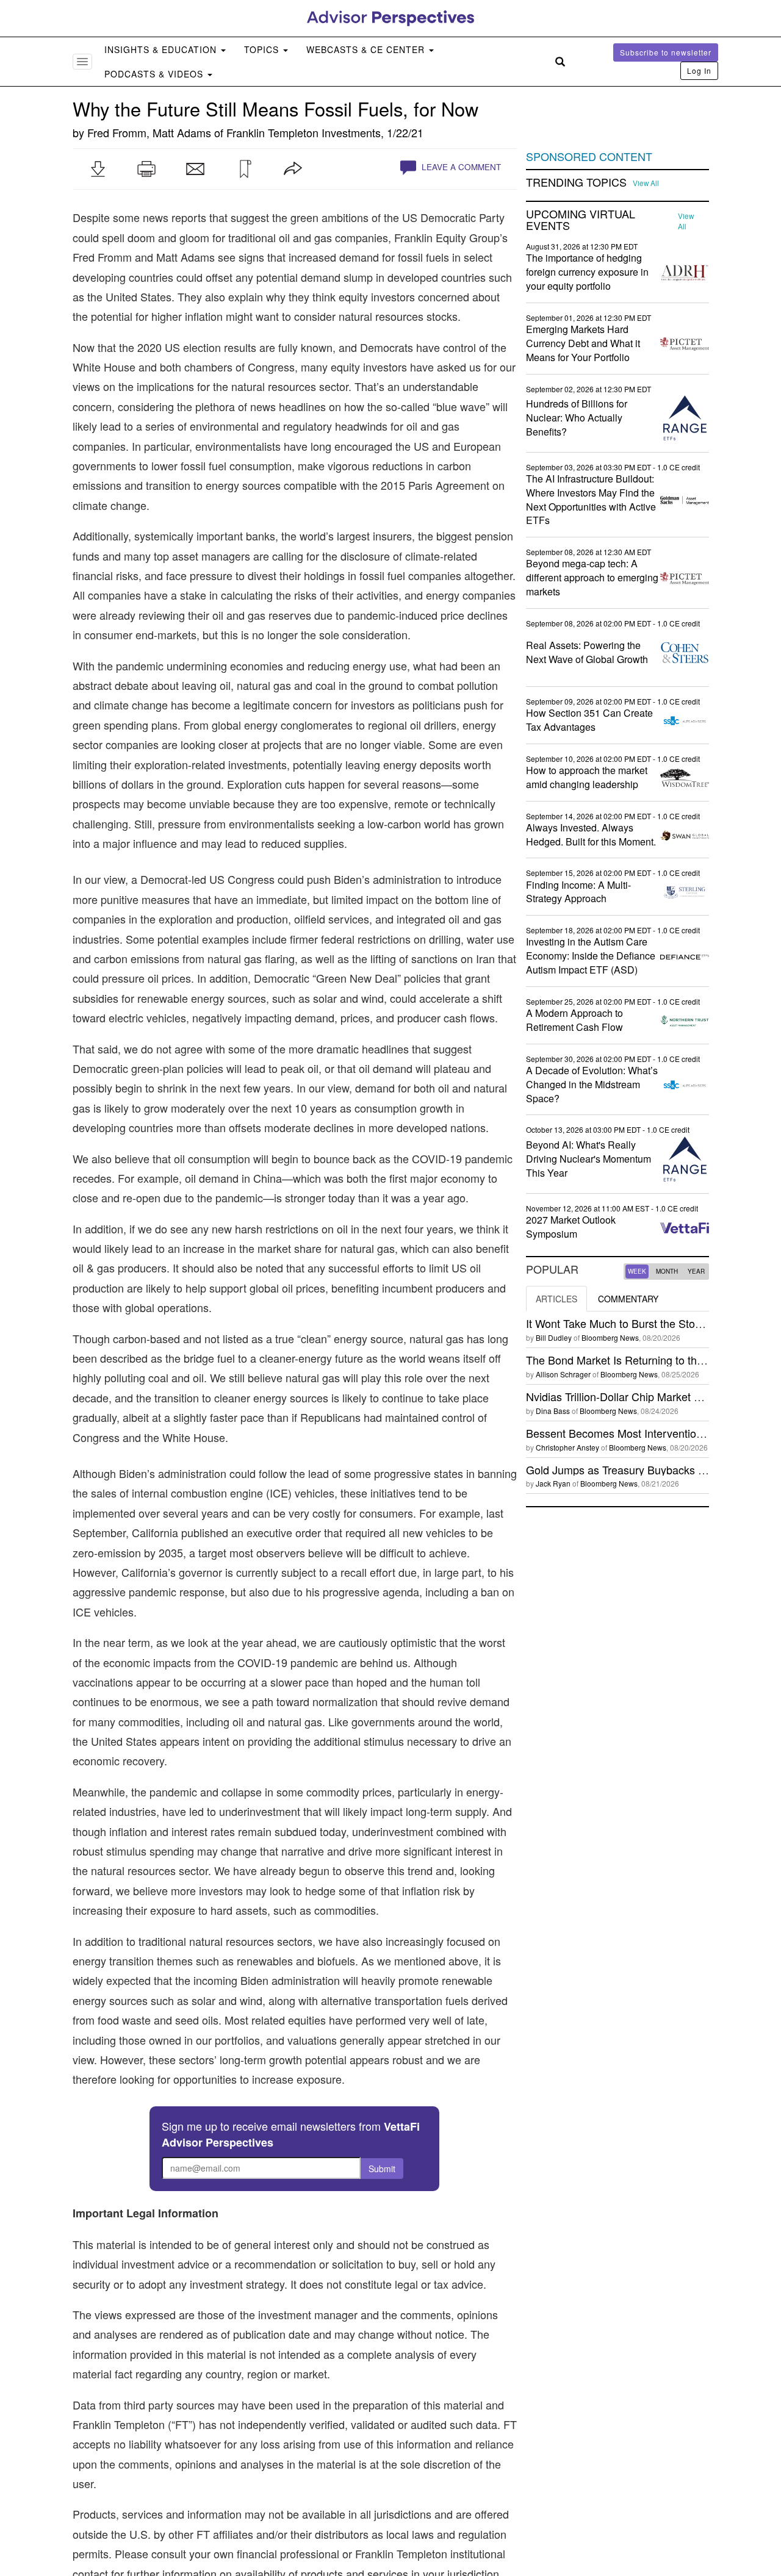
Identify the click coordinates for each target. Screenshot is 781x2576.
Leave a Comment (460, 167)
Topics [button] (263, 49)
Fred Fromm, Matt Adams (149, 132)
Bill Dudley (554, 1337)
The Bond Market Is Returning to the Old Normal (644, 1360)
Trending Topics (576, 182)
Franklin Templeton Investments (304, 132)
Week (637, 1271)
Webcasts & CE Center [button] (367, 49)
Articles (556, 1299)
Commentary (628, 1299)
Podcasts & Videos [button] (155, 74)
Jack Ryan (553, 1483)
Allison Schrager (563, 1374)
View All (646, 183)
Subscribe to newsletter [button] (666, 52)
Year (696, 1271)
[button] (98, 169)
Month (667, 1271)
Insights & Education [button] (162, 49)
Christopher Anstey (567, 1447)
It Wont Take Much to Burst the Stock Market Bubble (653, 1323)
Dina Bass (553, 1411)
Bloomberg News (610, 1337)
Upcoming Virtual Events (581, 220)
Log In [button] (699, 70)
